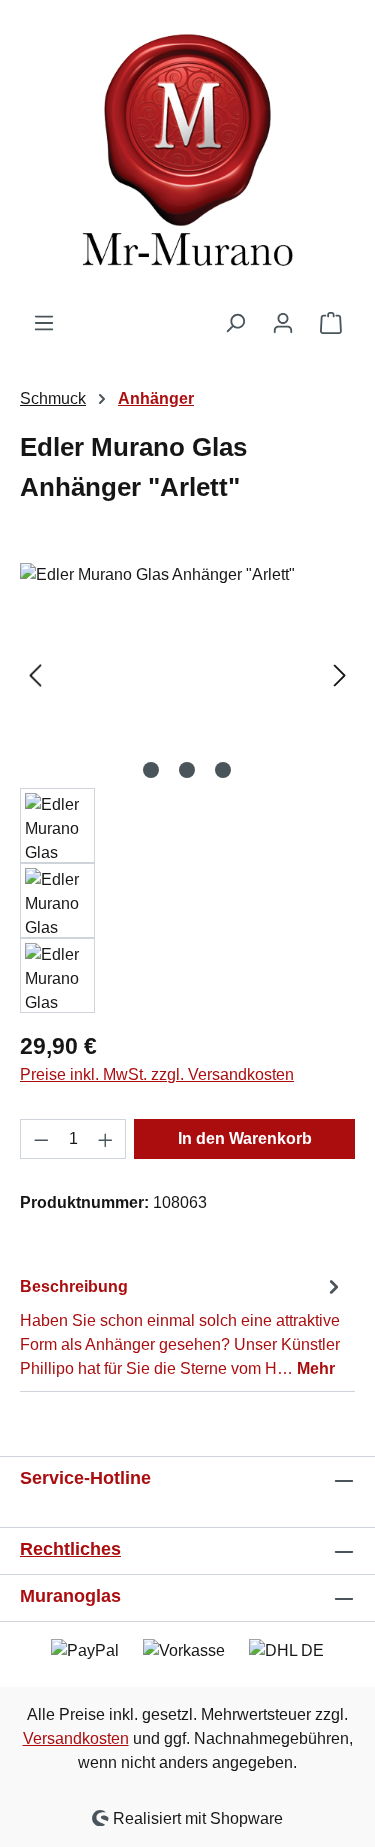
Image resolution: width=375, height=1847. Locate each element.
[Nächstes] (340, 675)
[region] (187, 788)
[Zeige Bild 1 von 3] (151, 770)
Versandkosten (76, 1738)
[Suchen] (235, 323)
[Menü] (44, 323)
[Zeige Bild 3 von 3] (223, 770)
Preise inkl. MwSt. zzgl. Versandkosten (157, 1074)
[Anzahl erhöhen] (106, 1139)
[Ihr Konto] (283, 323)
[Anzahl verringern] (41, 1139)
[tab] (182, 1326)
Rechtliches (70, 1549)
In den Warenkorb (245, 1138)
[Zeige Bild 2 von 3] (187, 770)
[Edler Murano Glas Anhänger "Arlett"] (187, 675)
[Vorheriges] (35, 675)
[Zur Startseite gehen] (188, 155)
